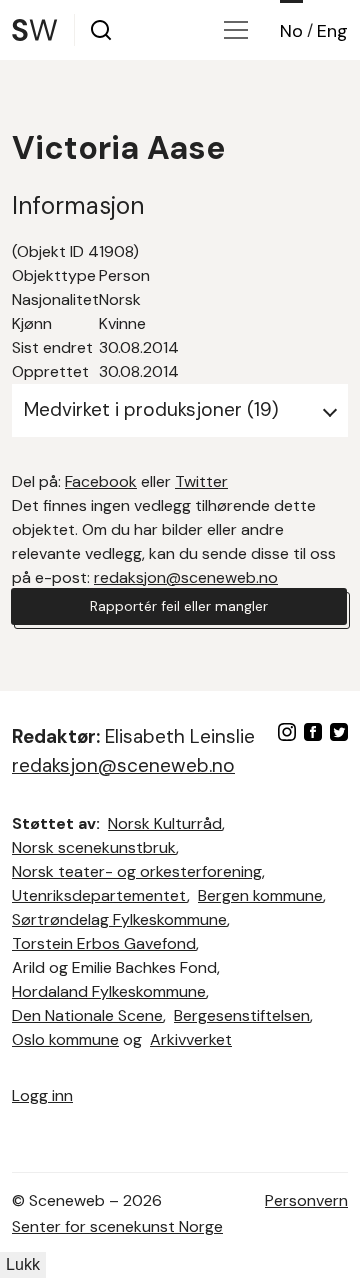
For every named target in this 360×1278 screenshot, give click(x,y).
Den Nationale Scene (87, 1015)
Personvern (306, 1200)
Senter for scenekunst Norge (117, 1226)
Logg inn (42, 1095)
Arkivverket (191, 1039)
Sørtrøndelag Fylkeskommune (119, 919)
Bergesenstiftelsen (242, 1015)
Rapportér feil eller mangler (179, 606)
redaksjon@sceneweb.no (186, 577)
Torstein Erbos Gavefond (104, 943)
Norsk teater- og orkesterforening (137, 871)
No (291, 31)
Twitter (201, 481)
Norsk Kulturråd (165, 823)
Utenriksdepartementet (99, 895)
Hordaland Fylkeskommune (109, 991)
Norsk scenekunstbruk (94, 847)
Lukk (23, 1264)
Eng (332, 31)
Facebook (101, 481)
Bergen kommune (260, 895)
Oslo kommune (65, 1039)
